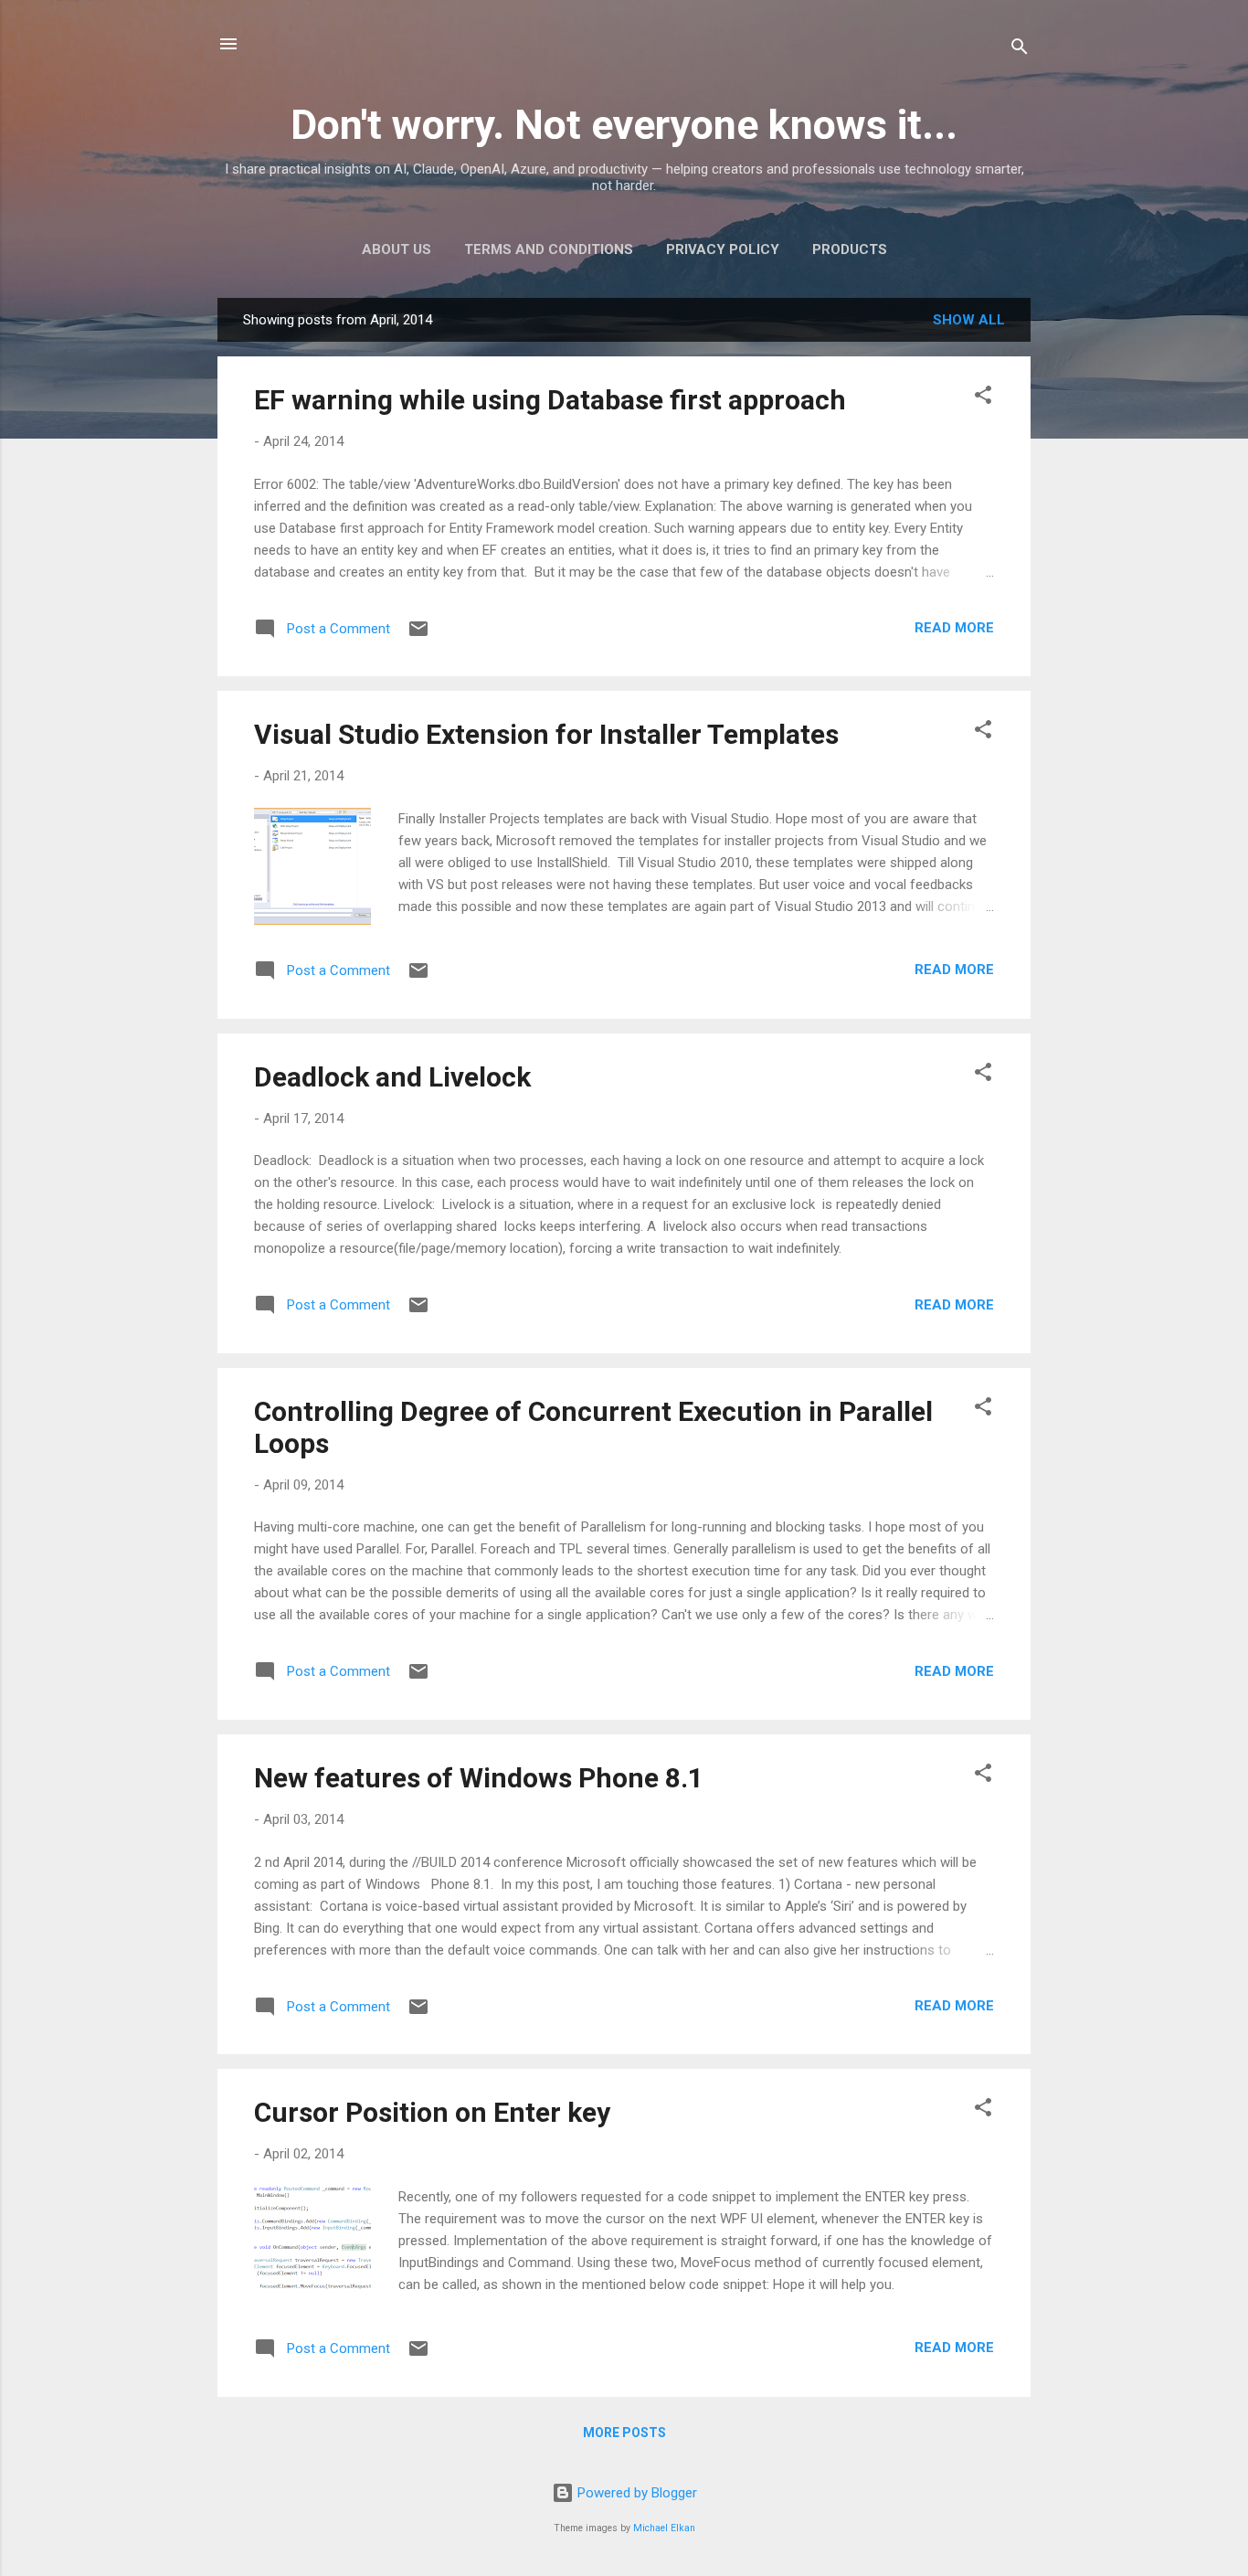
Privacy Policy (723, 249)
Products (850, 249)
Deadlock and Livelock (392, 1077)
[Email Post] (418, 635)
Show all (969, 320)
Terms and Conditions (549, 249)
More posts (624, 2433)
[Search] (1020, 50)
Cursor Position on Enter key (432, 2112)
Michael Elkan (664, 2528)
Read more (954, 628)
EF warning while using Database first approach (550, 400)
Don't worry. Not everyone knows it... (624, 125)
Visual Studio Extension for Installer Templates (546, 734)
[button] (983, 398)
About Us (397, 249)
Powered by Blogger (635, 2493)
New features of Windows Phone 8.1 (479, 1778)
